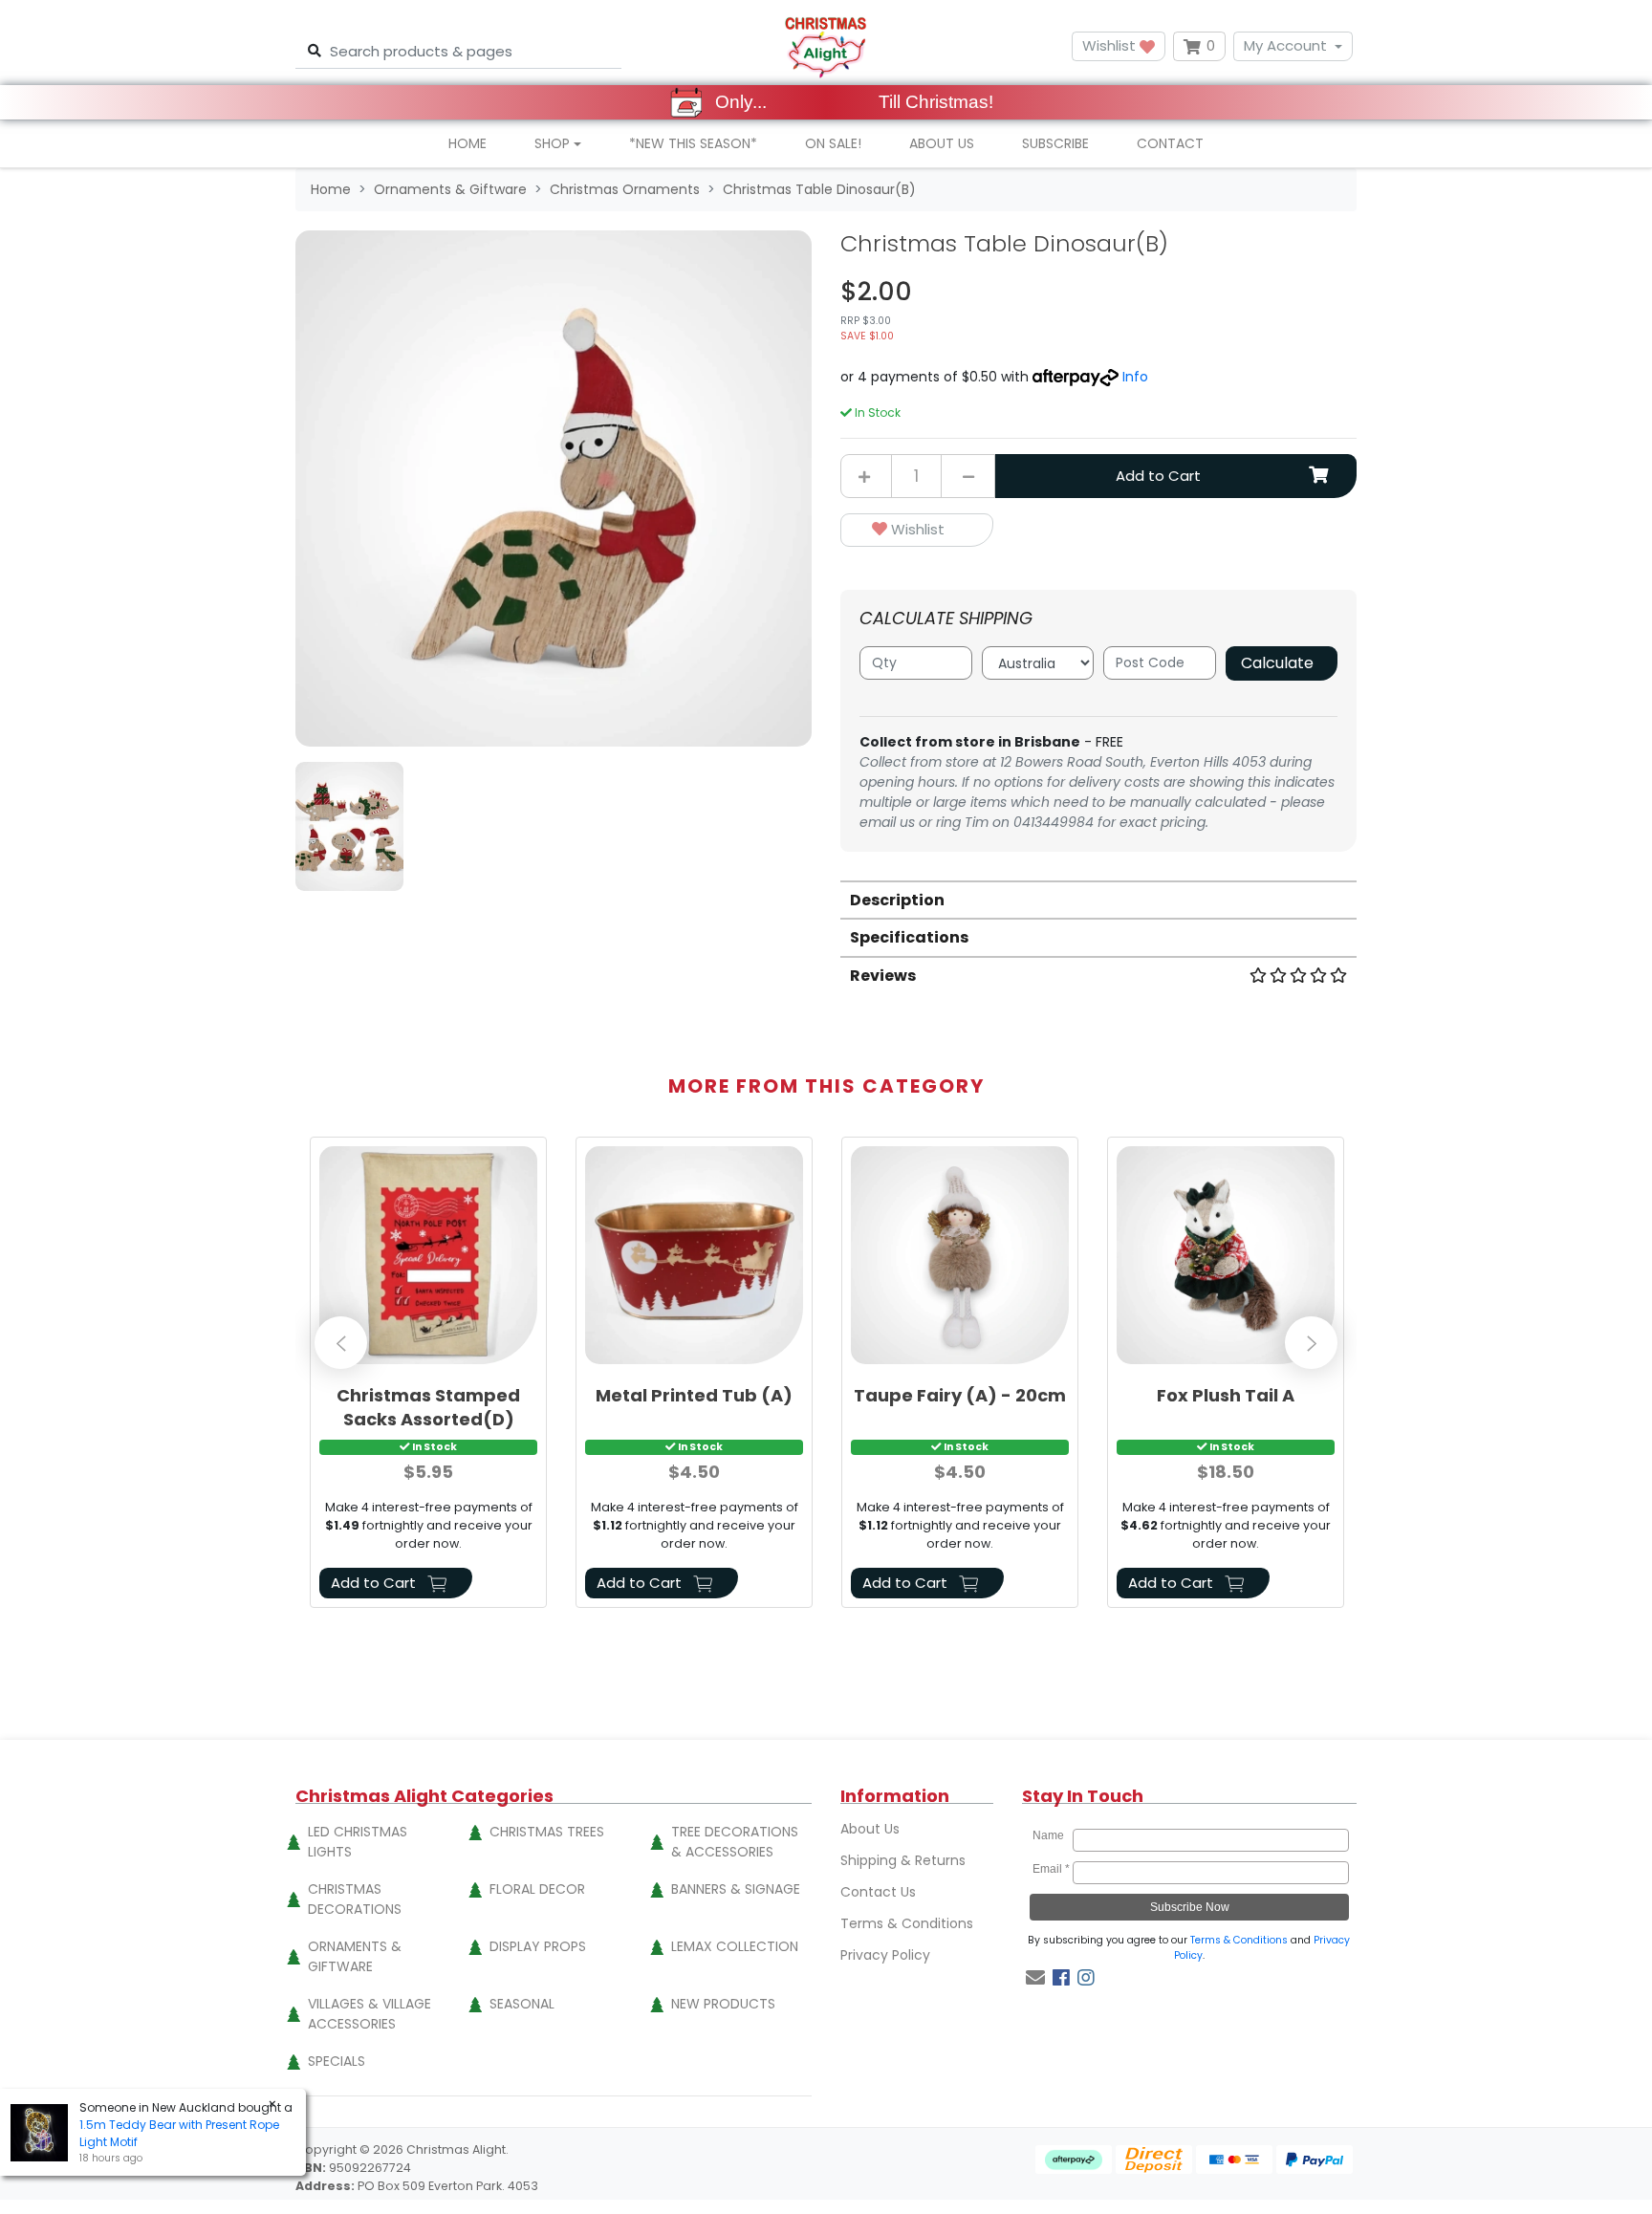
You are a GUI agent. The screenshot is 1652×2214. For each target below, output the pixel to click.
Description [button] (897, 900)
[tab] (1098, 899)
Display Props (538, 1946)
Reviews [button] (883, 976)
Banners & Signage (736, 1889)
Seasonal (522, 2004)
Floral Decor (537, 1889)
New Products (723, 2004)
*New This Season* (693, 143)
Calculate (1277, 663)
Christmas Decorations (355, 1899)
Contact (1170, 143)
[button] (917, 530)
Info (1135, 377)
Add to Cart (1158, 476)
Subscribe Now (1190, 1907)
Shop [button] (552, 143)
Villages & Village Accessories (370, 2014)
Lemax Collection (735, 1946)
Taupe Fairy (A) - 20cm (960, 1395)
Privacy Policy (885, 1955)
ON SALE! (833, 143)
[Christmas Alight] (826, 46)
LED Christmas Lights (358, 1842)
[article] (428, 1376)
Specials (337, 2061)
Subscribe (1055, 143)
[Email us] (1035, 1978)
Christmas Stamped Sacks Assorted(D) (428, 1407)
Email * (1051, 1869)
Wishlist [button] (1111, 45)
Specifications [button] (909, 937)
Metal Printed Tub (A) (694, 1395)
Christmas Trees (547, 1832)
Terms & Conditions (907, 1923)
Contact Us (878, 1892)
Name (1051, 1835)
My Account (1285, 45)
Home (467, 143)
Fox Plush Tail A (1226, 1395)
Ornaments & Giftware (355, 1956)
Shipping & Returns (903, 1860)
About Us (942, 143)
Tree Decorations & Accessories (735, 1842)
